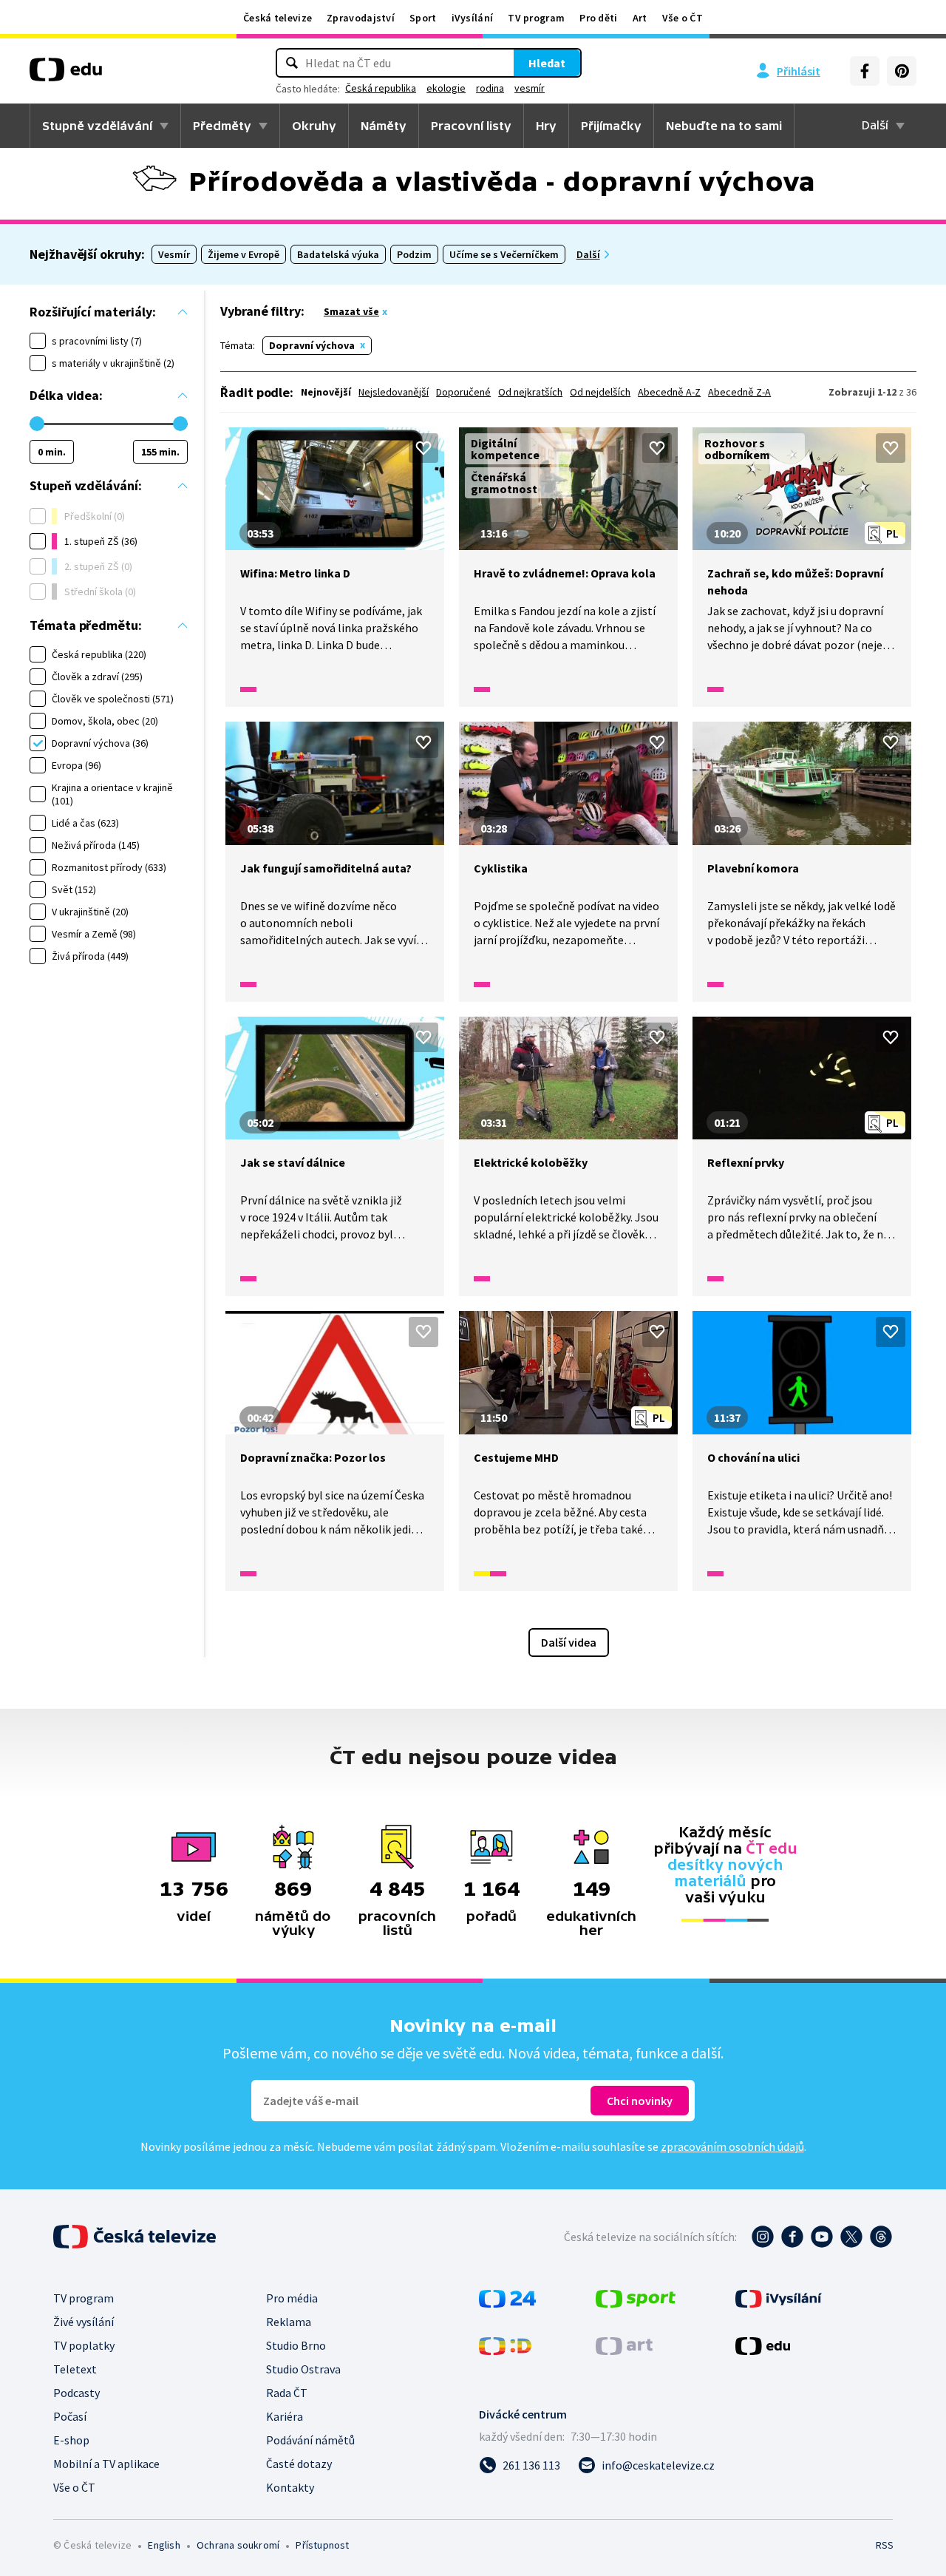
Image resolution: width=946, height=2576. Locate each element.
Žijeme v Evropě (244, 254)
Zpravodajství (361, 18)
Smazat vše (351, 311)
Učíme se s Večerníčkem (504, 254)
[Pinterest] (902, 71)
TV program (536, 18)
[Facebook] (865, 71)
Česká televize (278, 18)
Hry (546, 126)
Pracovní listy (471, 126)
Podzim (414, 254)
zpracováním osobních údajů (732, 2146)
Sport (423, 18)
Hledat (547, 63)
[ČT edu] (66, 75)
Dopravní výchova (312, 345)
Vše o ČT (683, 18)
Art (640, 18)
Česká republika (381, 88)
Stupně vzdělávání (97, 126)
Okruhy (314, 126)
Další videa (569, 1642)
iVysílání (473, 18)
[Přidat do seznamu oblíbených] (423, 448)
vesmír (530, 88)
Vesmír (174, 254)
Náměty (384, 126)
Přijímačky (611, 126)
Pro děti (598, 18)
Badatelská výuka (338, 254)
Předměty (222, 126)
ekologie (446, 88)
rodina (490, 88)
